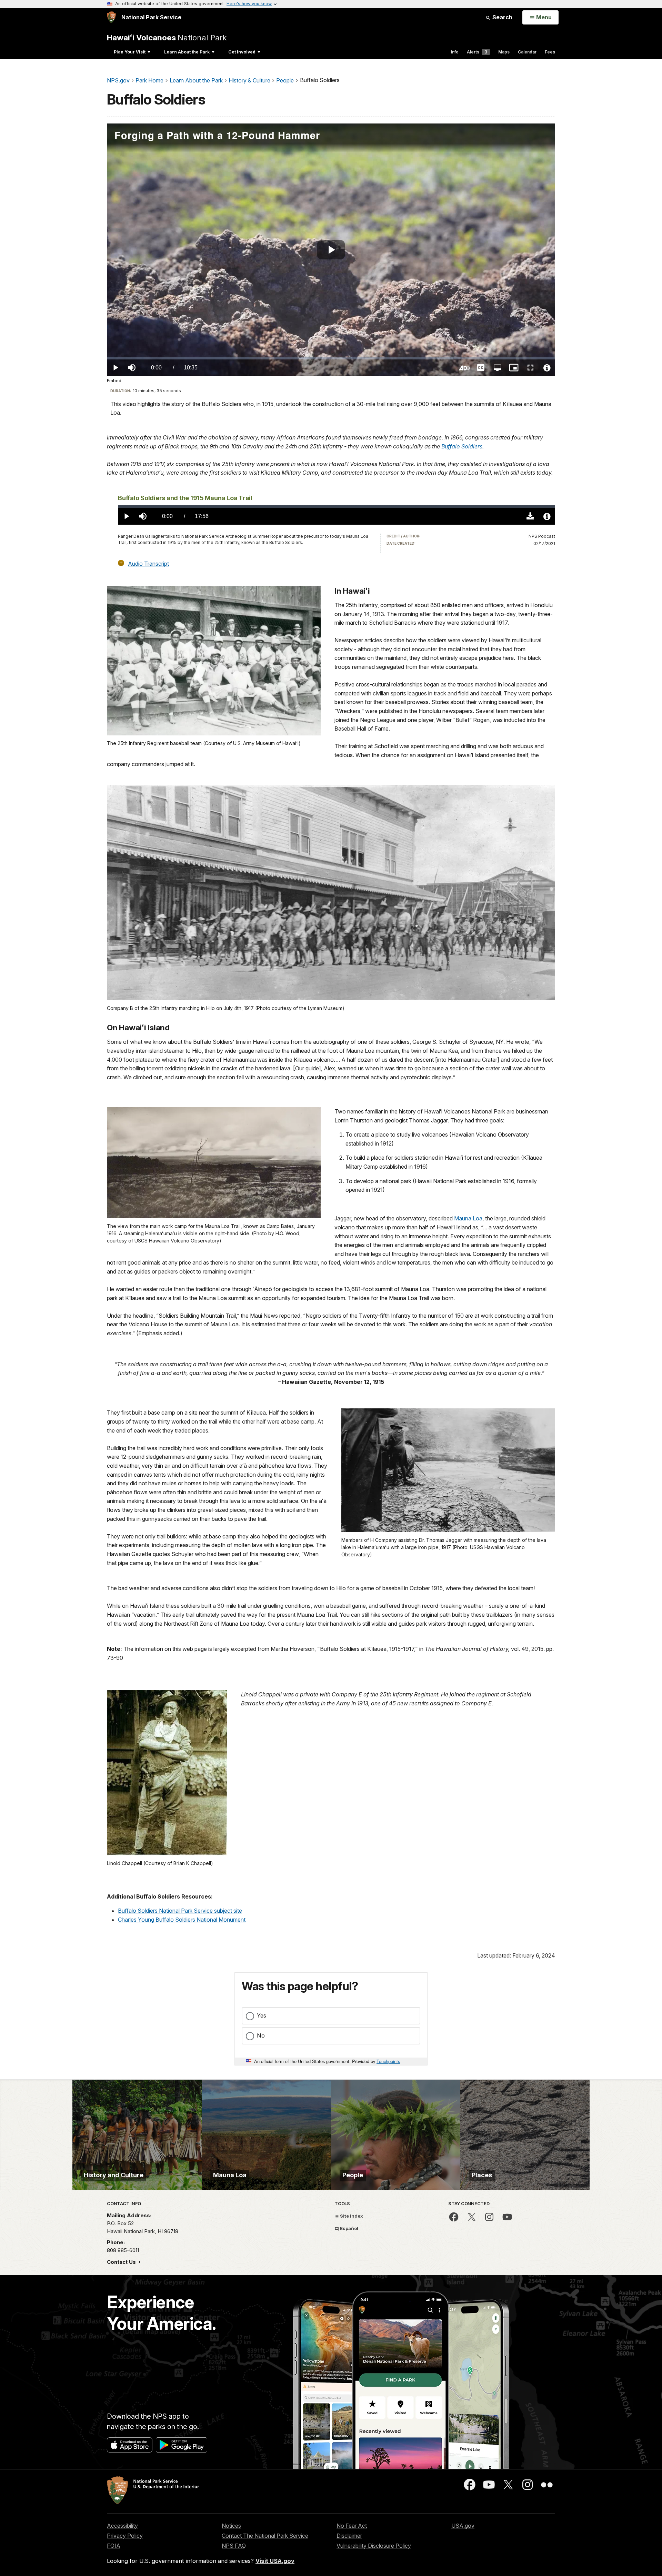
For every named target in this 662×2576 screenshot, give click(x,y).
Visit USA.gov (275, 2561)
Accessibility (122, 2526)
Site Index (351, 2216)
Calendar (527, 52)
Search (502, 17)
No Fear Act (352, 2526)
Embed (114, 381)
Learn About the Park (187, 52)
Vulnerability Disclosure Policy (374, 2546)
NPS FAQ (234, 2546)
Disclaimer (349, 2536)
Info (455, 52)
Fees (550, 52)
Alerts (477, 52)
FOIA (114, 2546)
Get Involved (242, 52)
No (261, 2035)
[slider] (331, 358)
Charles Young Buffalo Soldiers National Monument (182, 1920)
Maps (504, 52)
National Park (167, 37)
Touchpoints (388, 2061)
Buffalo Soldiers (462, 446)
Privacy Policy (125, 2536)
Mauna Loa (468, 1218)
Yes (262, 2015)
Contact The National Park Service (265, 2536)
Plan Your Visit (130, 52)
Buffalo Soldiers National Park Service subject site (180, 1911)
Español (349, 2228)
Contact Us (122, 2262)
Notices (231, 2526)
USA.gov (463, 2526)
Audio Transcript (148, 563)
